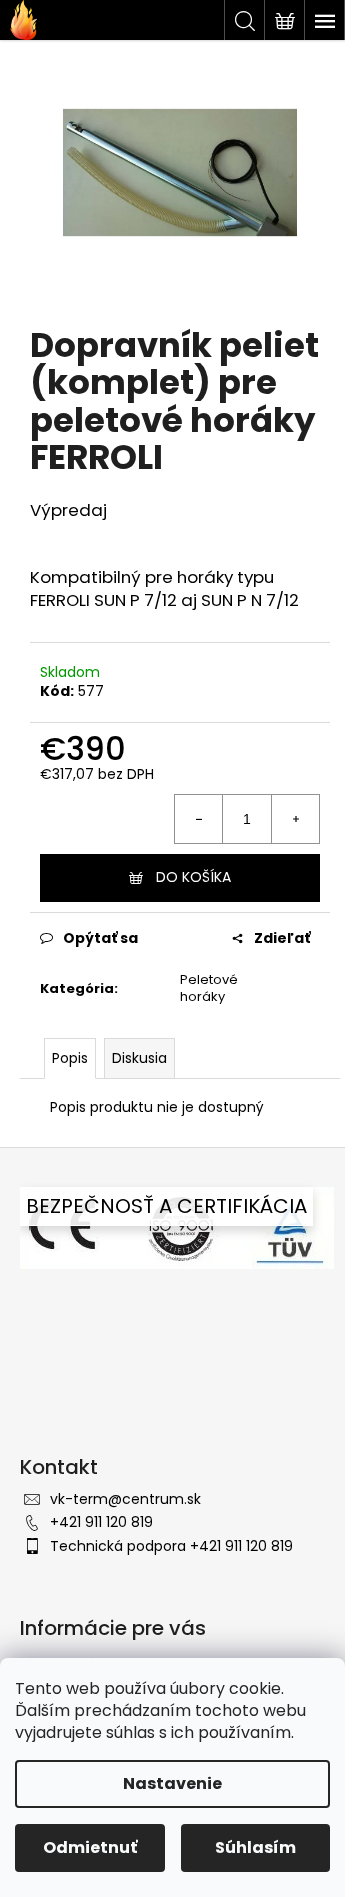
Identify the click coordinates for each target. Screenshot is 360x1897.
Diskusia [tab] (139, 1058)
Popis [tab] (70, 1058)
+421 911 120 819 (101, 1522)
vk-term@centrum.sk (125, 1499)
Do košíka (193, 877)
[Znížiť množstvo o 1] (199, 819)
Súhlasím (255, 1847)
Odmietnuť (90, 1847)
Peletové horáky (209, 988)
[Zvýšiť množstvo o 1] (295, 819)
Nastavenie (172, 1783)
